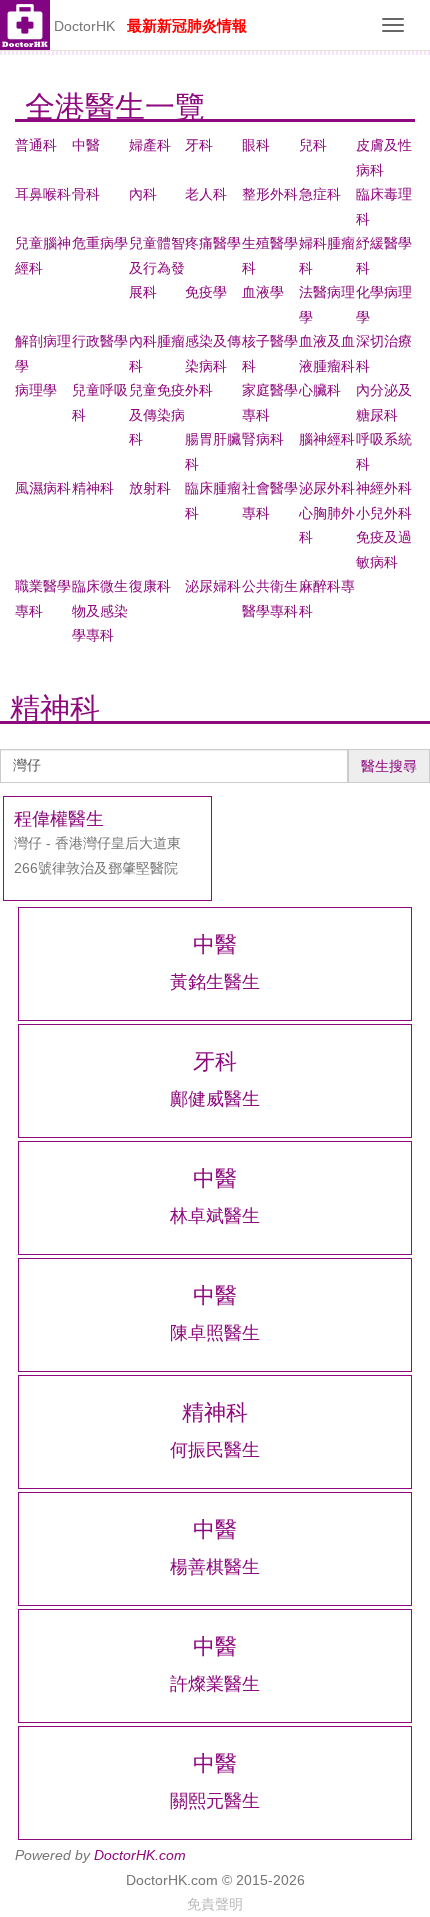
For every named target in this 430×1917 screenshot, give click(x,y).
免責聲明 (215, 1904)
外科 (199, 390)
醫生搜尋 (389, 766)
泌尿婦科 (213, 586)
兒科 (313, 145)
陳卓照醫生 (215, 1333)
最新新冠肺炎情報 (187, 25)
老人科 (206, 194)
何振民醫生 (215, 1450)
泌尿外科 (327, 488)
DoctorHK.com (140, 1855)
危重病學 (100, 243)
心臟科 (320, 390)
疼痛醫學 (213, 243)
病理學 (36, 390)
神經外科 (384, 488)
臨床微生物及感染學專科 (100, 610)
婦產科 (150, 145)
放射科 (150, 488)
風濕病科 (43, 488)
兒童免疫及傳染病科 (157, 414)
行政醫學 (100, 341)
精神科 (93, 488)
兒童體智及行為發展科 (157, 267)
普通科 (36, 145)
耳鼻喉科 (43, 194)
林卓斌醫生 (215, 1216)
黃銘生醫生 (215, 982)
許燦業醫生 (215, 1684)
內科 (143, 194)
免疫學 (206, 292)
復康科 (150, 586)
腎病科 (263, 439)
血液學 (263, 292)
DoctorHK (84, 26)
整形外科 (270, 194)
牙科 (199, 145)
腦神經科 (327, 439)
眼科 (256, 145)
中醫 (86, 145)
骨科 (86, 194)
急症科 (320, 194)
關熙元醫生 (215, 1801)
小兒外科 (384, 513)
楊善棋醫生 (215, 1567)
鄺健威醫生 (215, 1099)
